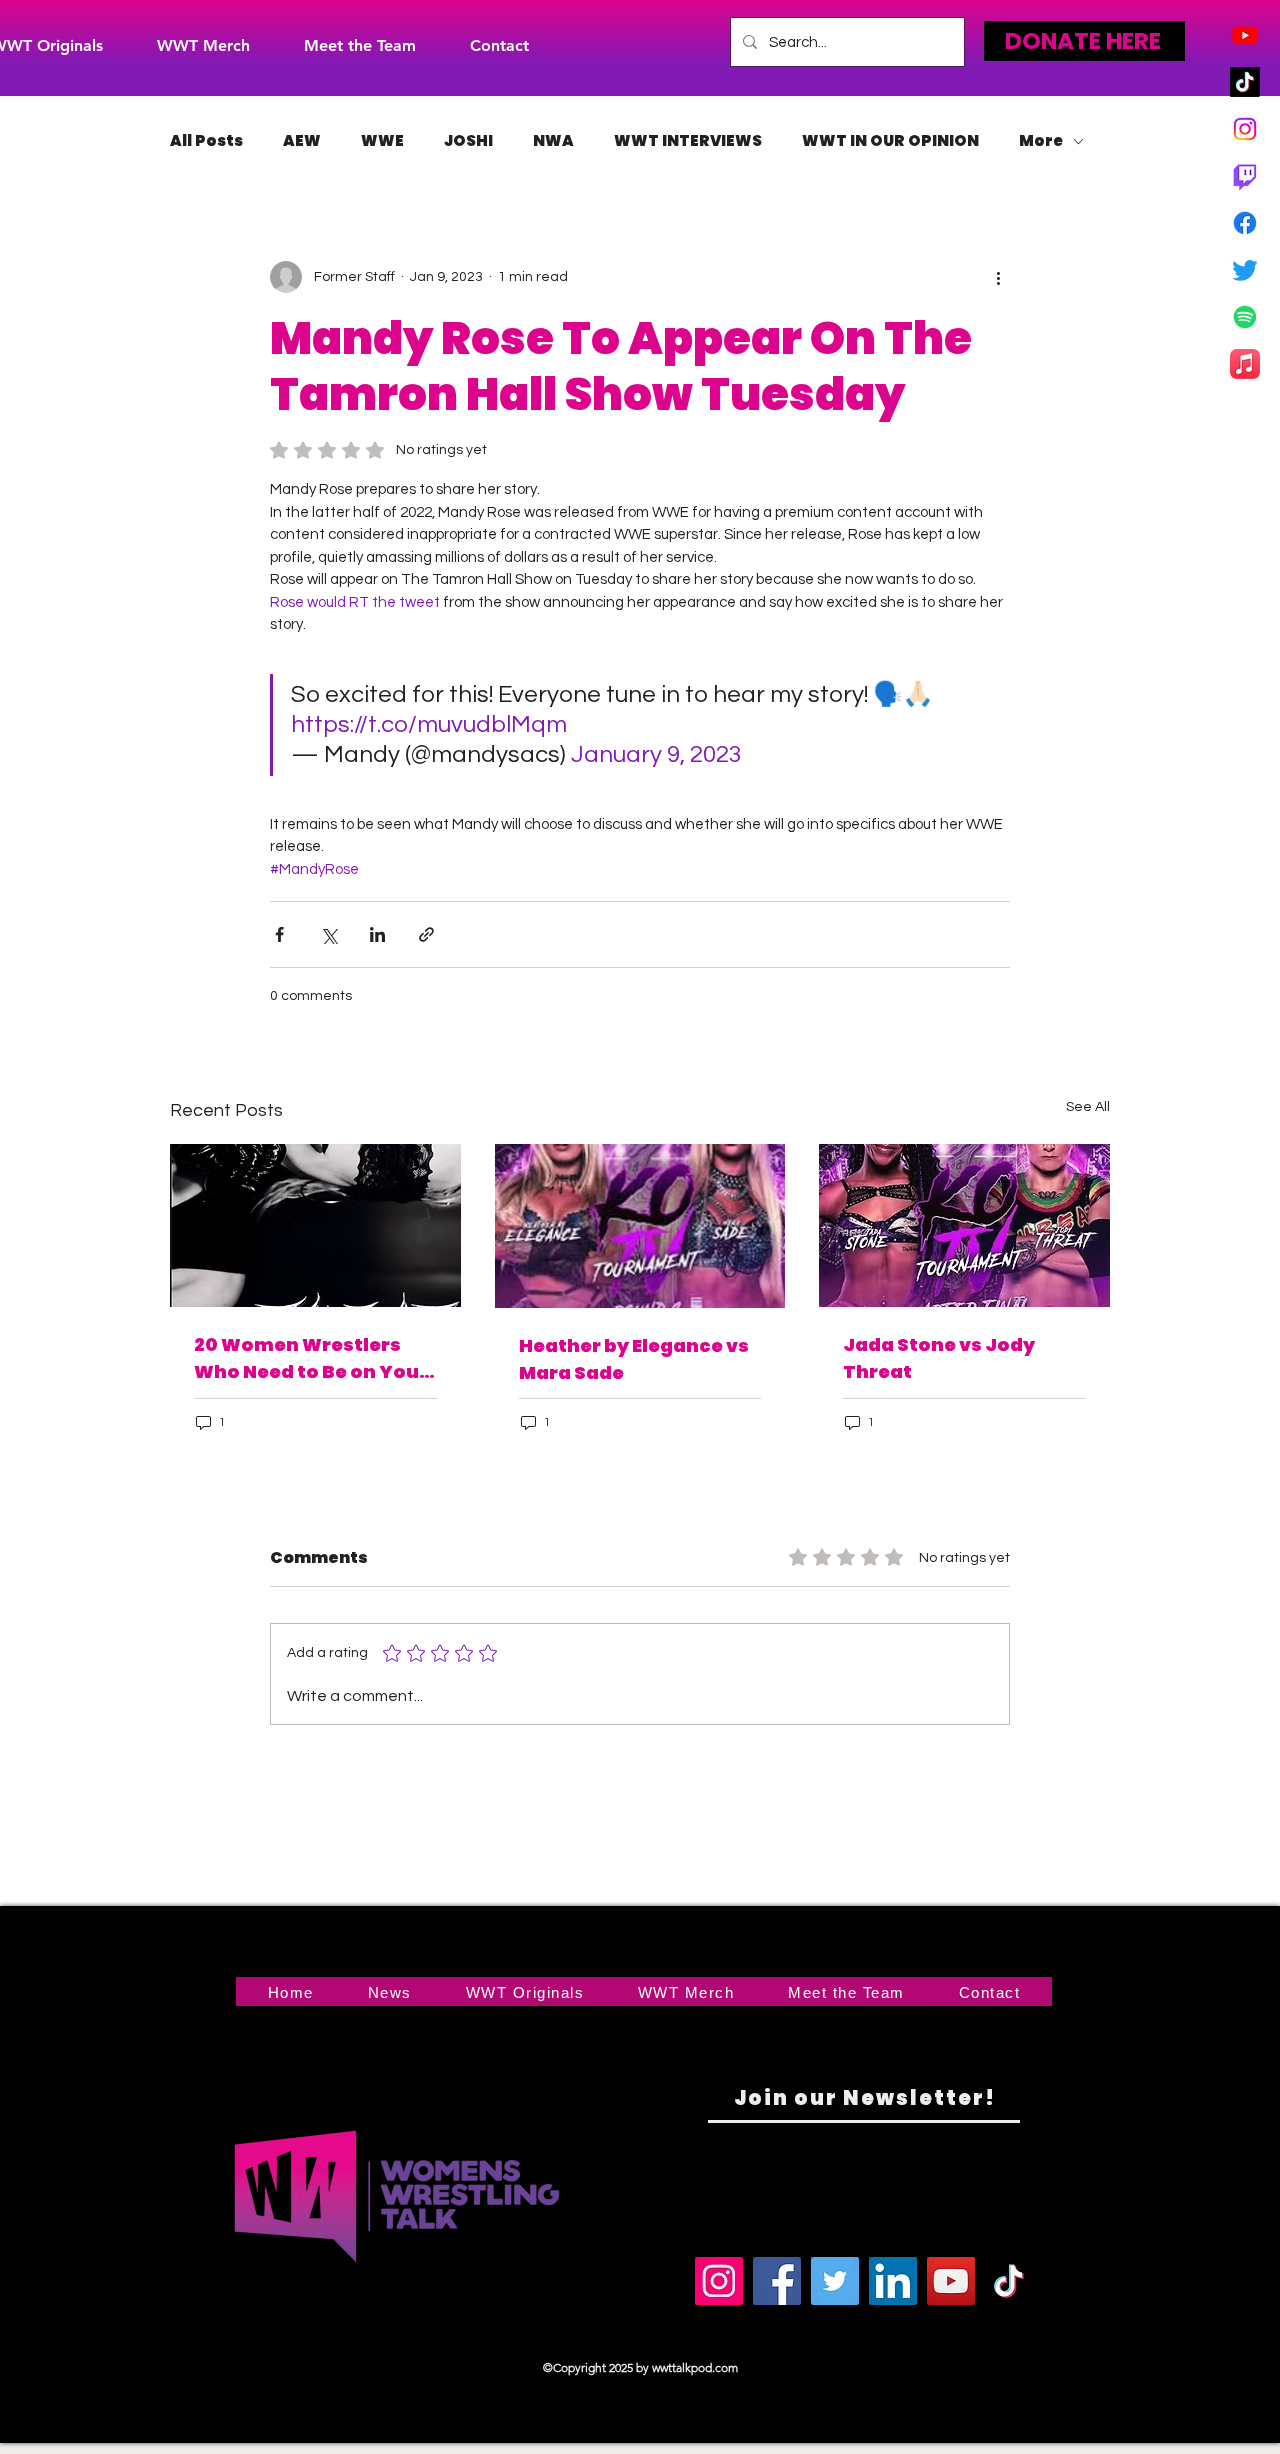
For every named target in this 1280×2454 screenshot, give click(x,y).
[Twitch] (1245, 176)
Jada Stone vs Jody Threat (939, 1358)
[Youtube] (1245, 35)
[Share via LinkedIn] (377, 934)
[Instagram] (1245, 129)
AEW (302, 141)
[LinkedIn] (893, 2281)
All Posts (206, 141)
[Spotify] (1245, 317)
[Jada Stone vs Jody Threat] (964, 1225)
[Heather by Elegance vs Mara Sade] (640, 1226)
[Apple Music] (1245, 364)
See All (1088, 1107)
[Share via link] (426, 934)
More (1041, 141)
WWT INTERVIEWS (688, 141)
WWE (382, 141)
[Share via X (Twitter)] (328, 934)
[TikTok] (1245, 82)
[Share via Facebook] (279, 934)
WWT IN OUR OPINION (890, 141)
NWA (553, 141)
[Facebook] (1245, 223)
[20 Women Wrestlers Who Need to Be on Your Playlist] (315, 1225)
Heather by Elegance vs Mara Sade (634, 1359)
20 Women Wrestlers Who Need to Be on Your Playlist (311, 1358)
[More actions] (998, 277)
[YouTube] (951, 2281)
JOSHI (468, 141)
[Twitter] (1245, 270)
